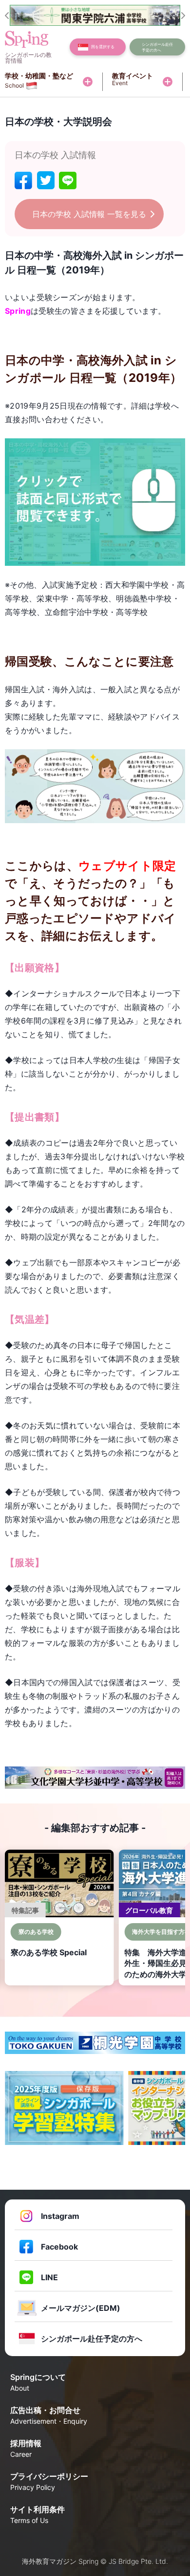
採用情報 (26, 2448)
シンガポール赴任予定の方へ (92, 2339)
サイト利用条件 (38, 2514)
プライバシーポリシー (49, 2481)
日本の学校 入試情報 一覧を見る (89, 214)
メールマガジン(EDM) (81, 2308)
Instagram (60, 2216)
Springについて (38, 2382)
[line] (68, 180)
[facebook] (23, 180)
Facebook (59, 2247)
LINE (49, 2277)
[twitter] (46, 180)
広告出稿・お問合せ (49, 2415)
